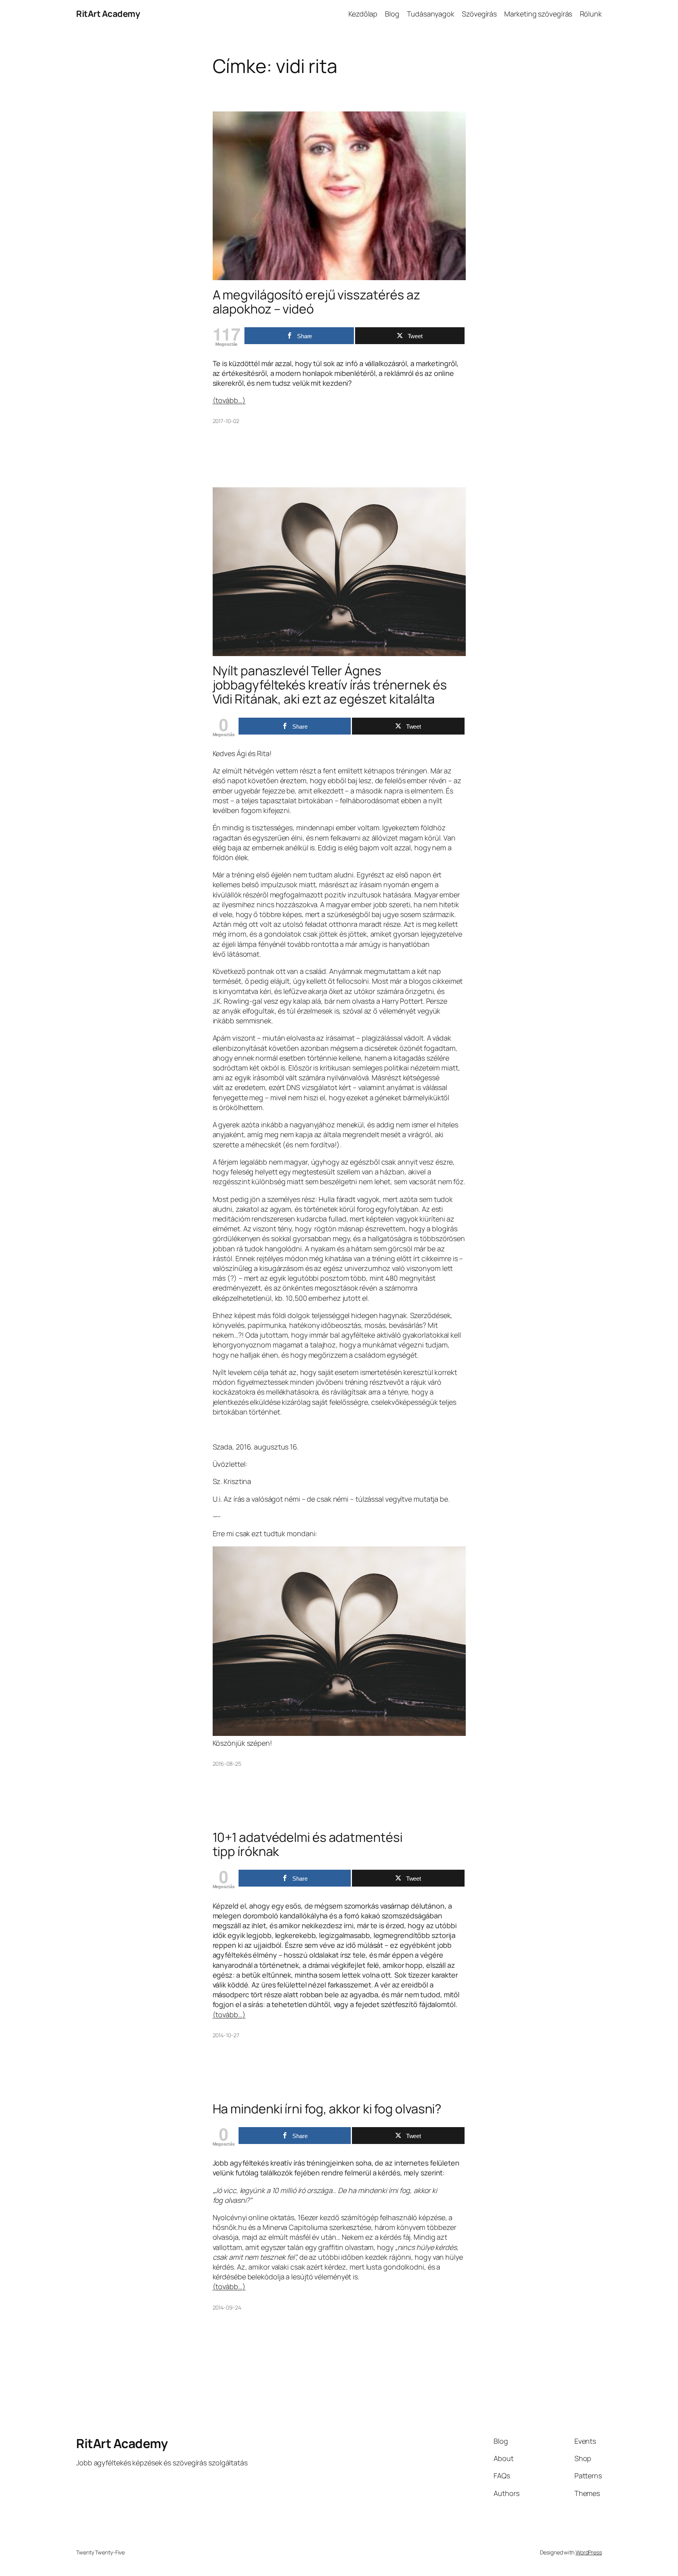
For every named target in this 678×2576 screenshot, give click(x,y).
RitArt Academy (108, 14)
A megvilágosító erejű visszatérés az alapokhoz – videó (316, 302)
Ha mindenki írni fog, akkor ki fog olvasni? (327, 2109)
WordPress (589, 2552)
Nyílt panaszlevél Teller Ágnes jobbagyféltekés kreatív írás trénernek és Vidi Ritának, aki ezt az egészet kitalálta (330, 685)
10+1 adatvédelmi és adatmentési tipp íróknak (308, 1844)
